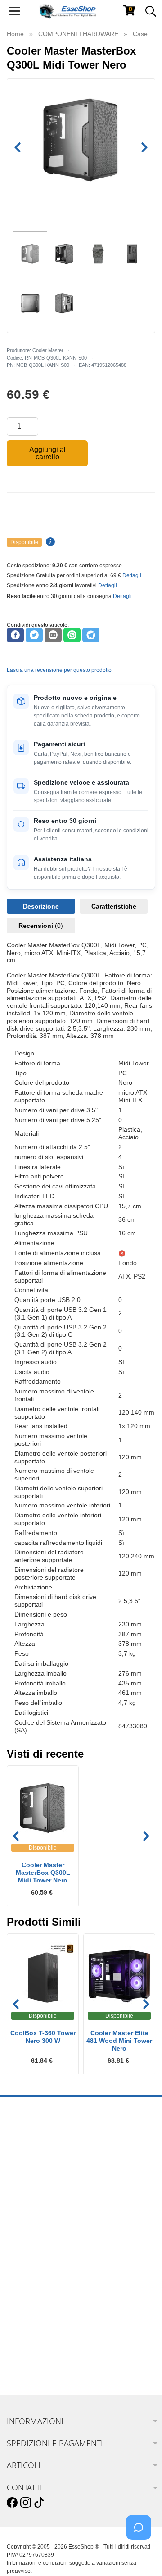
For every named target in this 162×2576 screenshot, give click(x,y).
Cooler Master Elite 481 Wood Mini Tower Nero (119, 2041)
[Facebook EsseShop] (12, 2503)
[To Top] (141, 2555)
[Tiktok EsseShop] (39, 2503)
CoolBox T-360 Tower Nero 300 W (43, 2037)
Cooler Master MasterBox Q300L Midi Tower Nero (43, 1873)
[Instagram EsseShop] (26, 2503)
